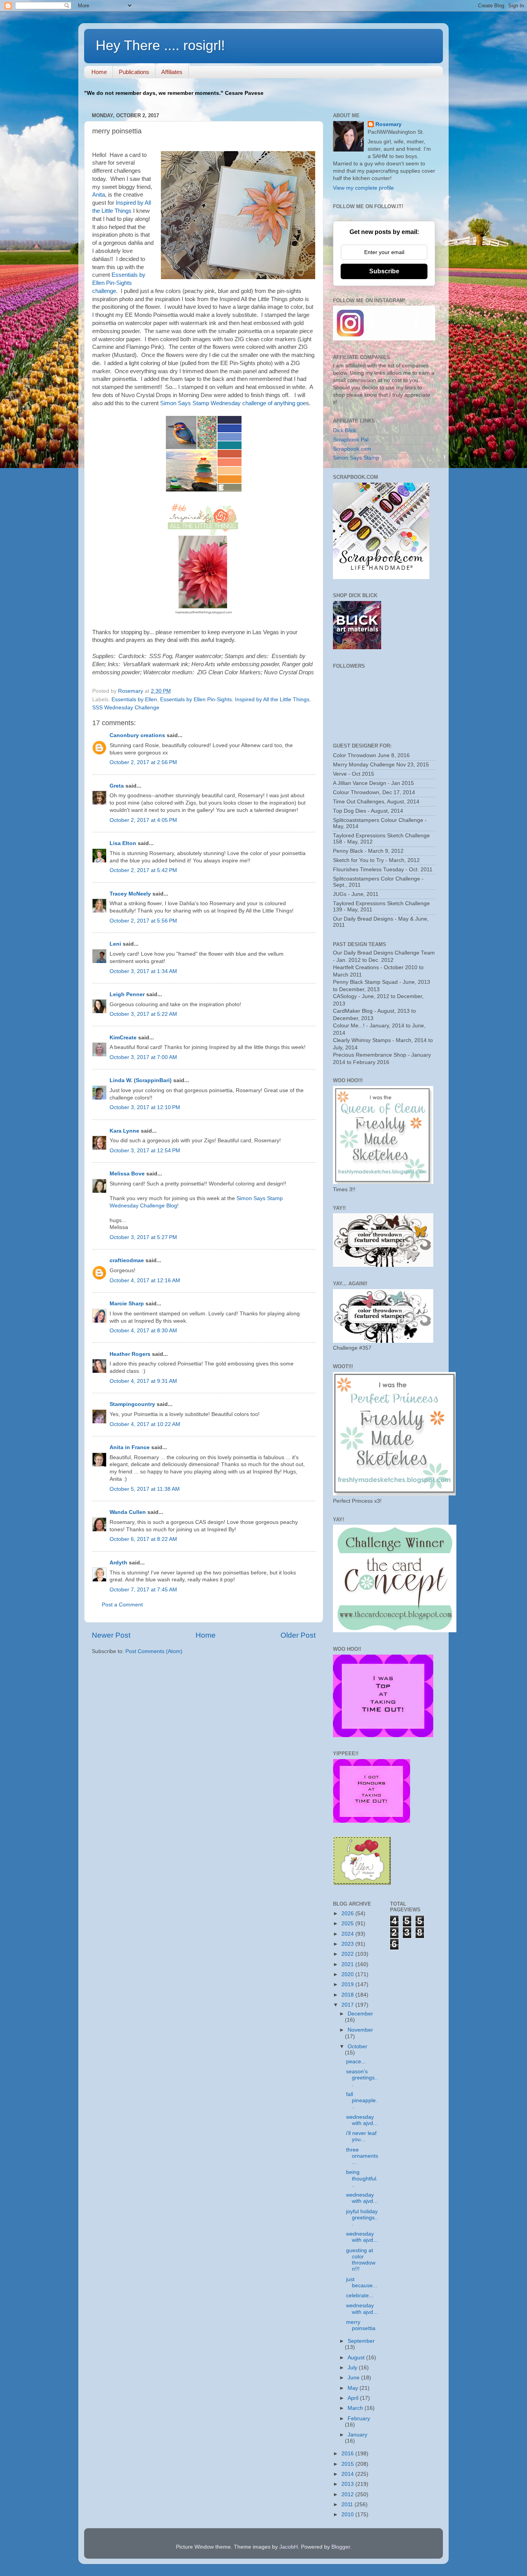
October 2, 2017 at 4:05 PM (143, 820)
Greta (117, 786)
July (353, 2368)
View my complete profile (363, 188)
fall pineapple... (362, 2100)
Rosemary (388, 124)
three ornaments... (362, 2156)
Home (99, 72)
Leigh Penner (127, 994)
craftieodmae (127, 1260)
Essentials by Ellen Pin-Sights (196, 700)
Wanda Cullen (128, 1512)
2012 (348, 2494)
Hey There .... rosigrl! (160, 45)
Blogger (341, 2547)
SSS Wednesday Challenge (126, 708)
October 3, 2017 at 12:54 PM (145, 1151)
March (356, 2408)
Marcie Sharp (127, 1304)
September (361, 2341)
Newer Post (111, 1635)
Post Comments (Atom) (154, 1651)
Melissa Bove (128, 1174)
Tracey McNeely (130, 894)
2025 (348, 1924)
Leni (115, 944)
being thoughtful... (362, 2178)
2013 (348, 2484)
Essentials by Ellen (134, 700)
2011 (348, 2504)
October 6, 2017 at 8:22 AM (143, 1539)
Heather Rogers (130, 1354)
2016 (348, 2454)
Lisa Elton (123, 843)
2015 (348, 2464)
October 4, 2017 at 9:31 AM (143, 1381)
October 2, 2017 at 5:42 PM (143, 870)
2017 (348, 2005)
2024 (348, 1934)
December (360, 2014)
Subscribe (384, 271)
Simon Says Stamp (356, 458)
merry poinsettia (361, 2325)
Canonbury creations (137, 735)
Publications (134, 72)
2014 (348, 2474)
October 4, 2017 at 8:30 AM (143, 1331)
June (354, 2378)
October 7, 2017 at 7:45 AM (143, 1590)
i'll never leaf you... (361, 2136)
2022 (348, 1954)
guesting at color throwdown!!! (361, 2260)
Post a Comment (122, 1605)
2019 (348, 1984)
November (360, 2030)
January (357, 2435)
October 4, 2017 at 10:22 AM (145, 1424)
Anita (99, 195)
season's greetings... (362, 2078)
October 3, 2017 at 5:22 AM (143, 1014)
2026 (348, 1913)
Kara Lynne (124, 1131)
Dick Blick (345, 430)
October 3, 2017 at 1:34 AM (143, 971)
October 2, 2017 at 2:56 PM (143, 762)
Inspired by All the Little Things (272, 700)
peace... (356, 2062)
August (357, 2358)
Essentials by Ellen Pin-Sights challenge (119, 283)
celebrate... (360, 2296)
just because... (362, 2282)
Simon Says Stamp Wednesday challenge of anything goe (233, 403)
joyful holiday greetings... (362, 2218)
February (359, 2419)
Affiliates (172, 72)
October (357, 2046)
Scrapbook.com (352, 449)
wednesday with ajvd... (362, 2120)
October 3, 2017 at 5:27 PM (143, 1237)
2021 (348, 1964)
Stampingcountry (132, 1404)
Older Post (298, 1635)
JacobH (289, 2547)
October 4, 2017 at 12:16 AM (145, 1280)
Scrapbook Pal (351, 440)
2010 (348, 2515)
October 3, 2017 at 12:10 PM (145, 1107)
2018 (348, 1995)
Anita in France (130, 1447)
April (354, 2398)
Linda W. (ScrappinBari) (141, 1080)
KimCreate (123, 1038)
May (354, 2388)
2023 (348, 1944)
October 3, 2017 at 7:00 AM (143, 1057)
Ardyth (118, 1563)
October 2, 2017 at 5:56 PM (143, 921)
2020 (348, 1974)
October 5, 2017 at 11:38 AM (145, 1489)
